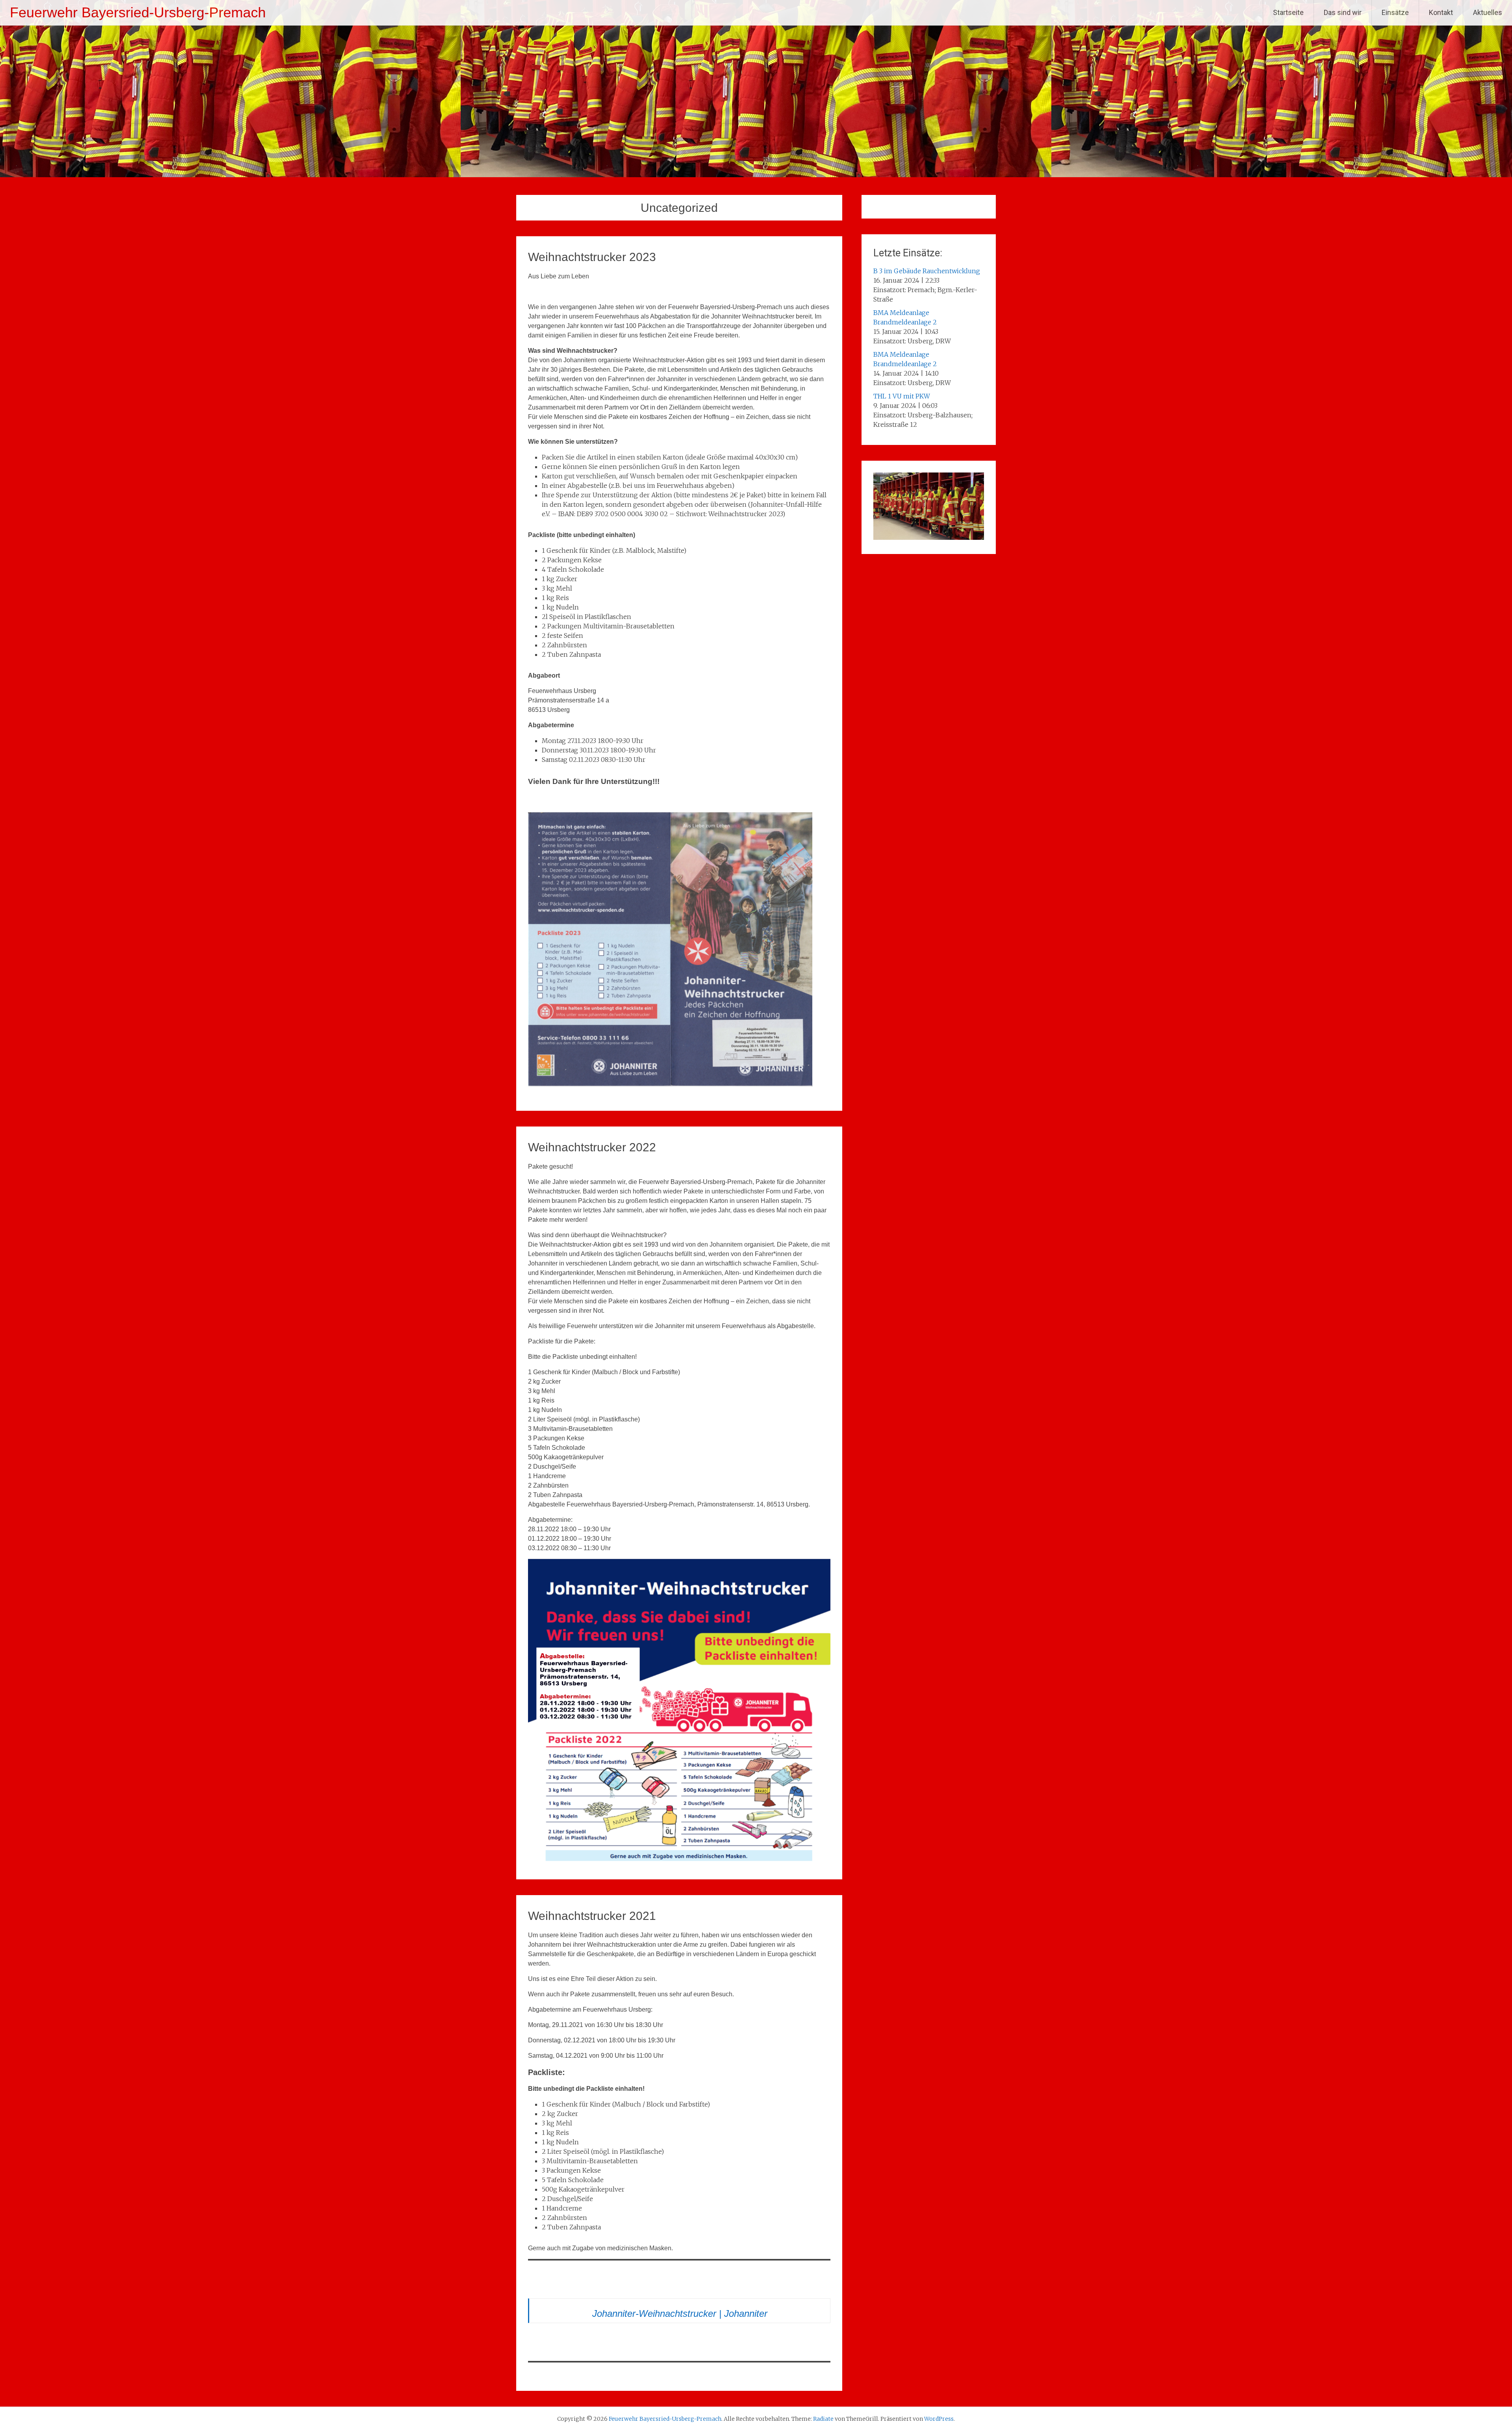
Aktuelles (1488, 12)
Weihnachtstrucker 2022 (592, 1147)
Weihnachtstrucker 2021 (592, 1916)
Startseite (1288, 12)
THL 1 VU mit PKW (902, 396)
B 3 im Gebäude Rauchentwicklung (927, 271)
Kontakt (1441, 12)
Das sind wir (1343, 12)
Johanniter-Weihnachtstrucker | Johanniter (680, 2313)
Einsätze (1395, 12)
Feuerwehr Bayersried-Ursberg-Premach (138, 12)
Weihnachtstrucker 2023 (592, 257)
